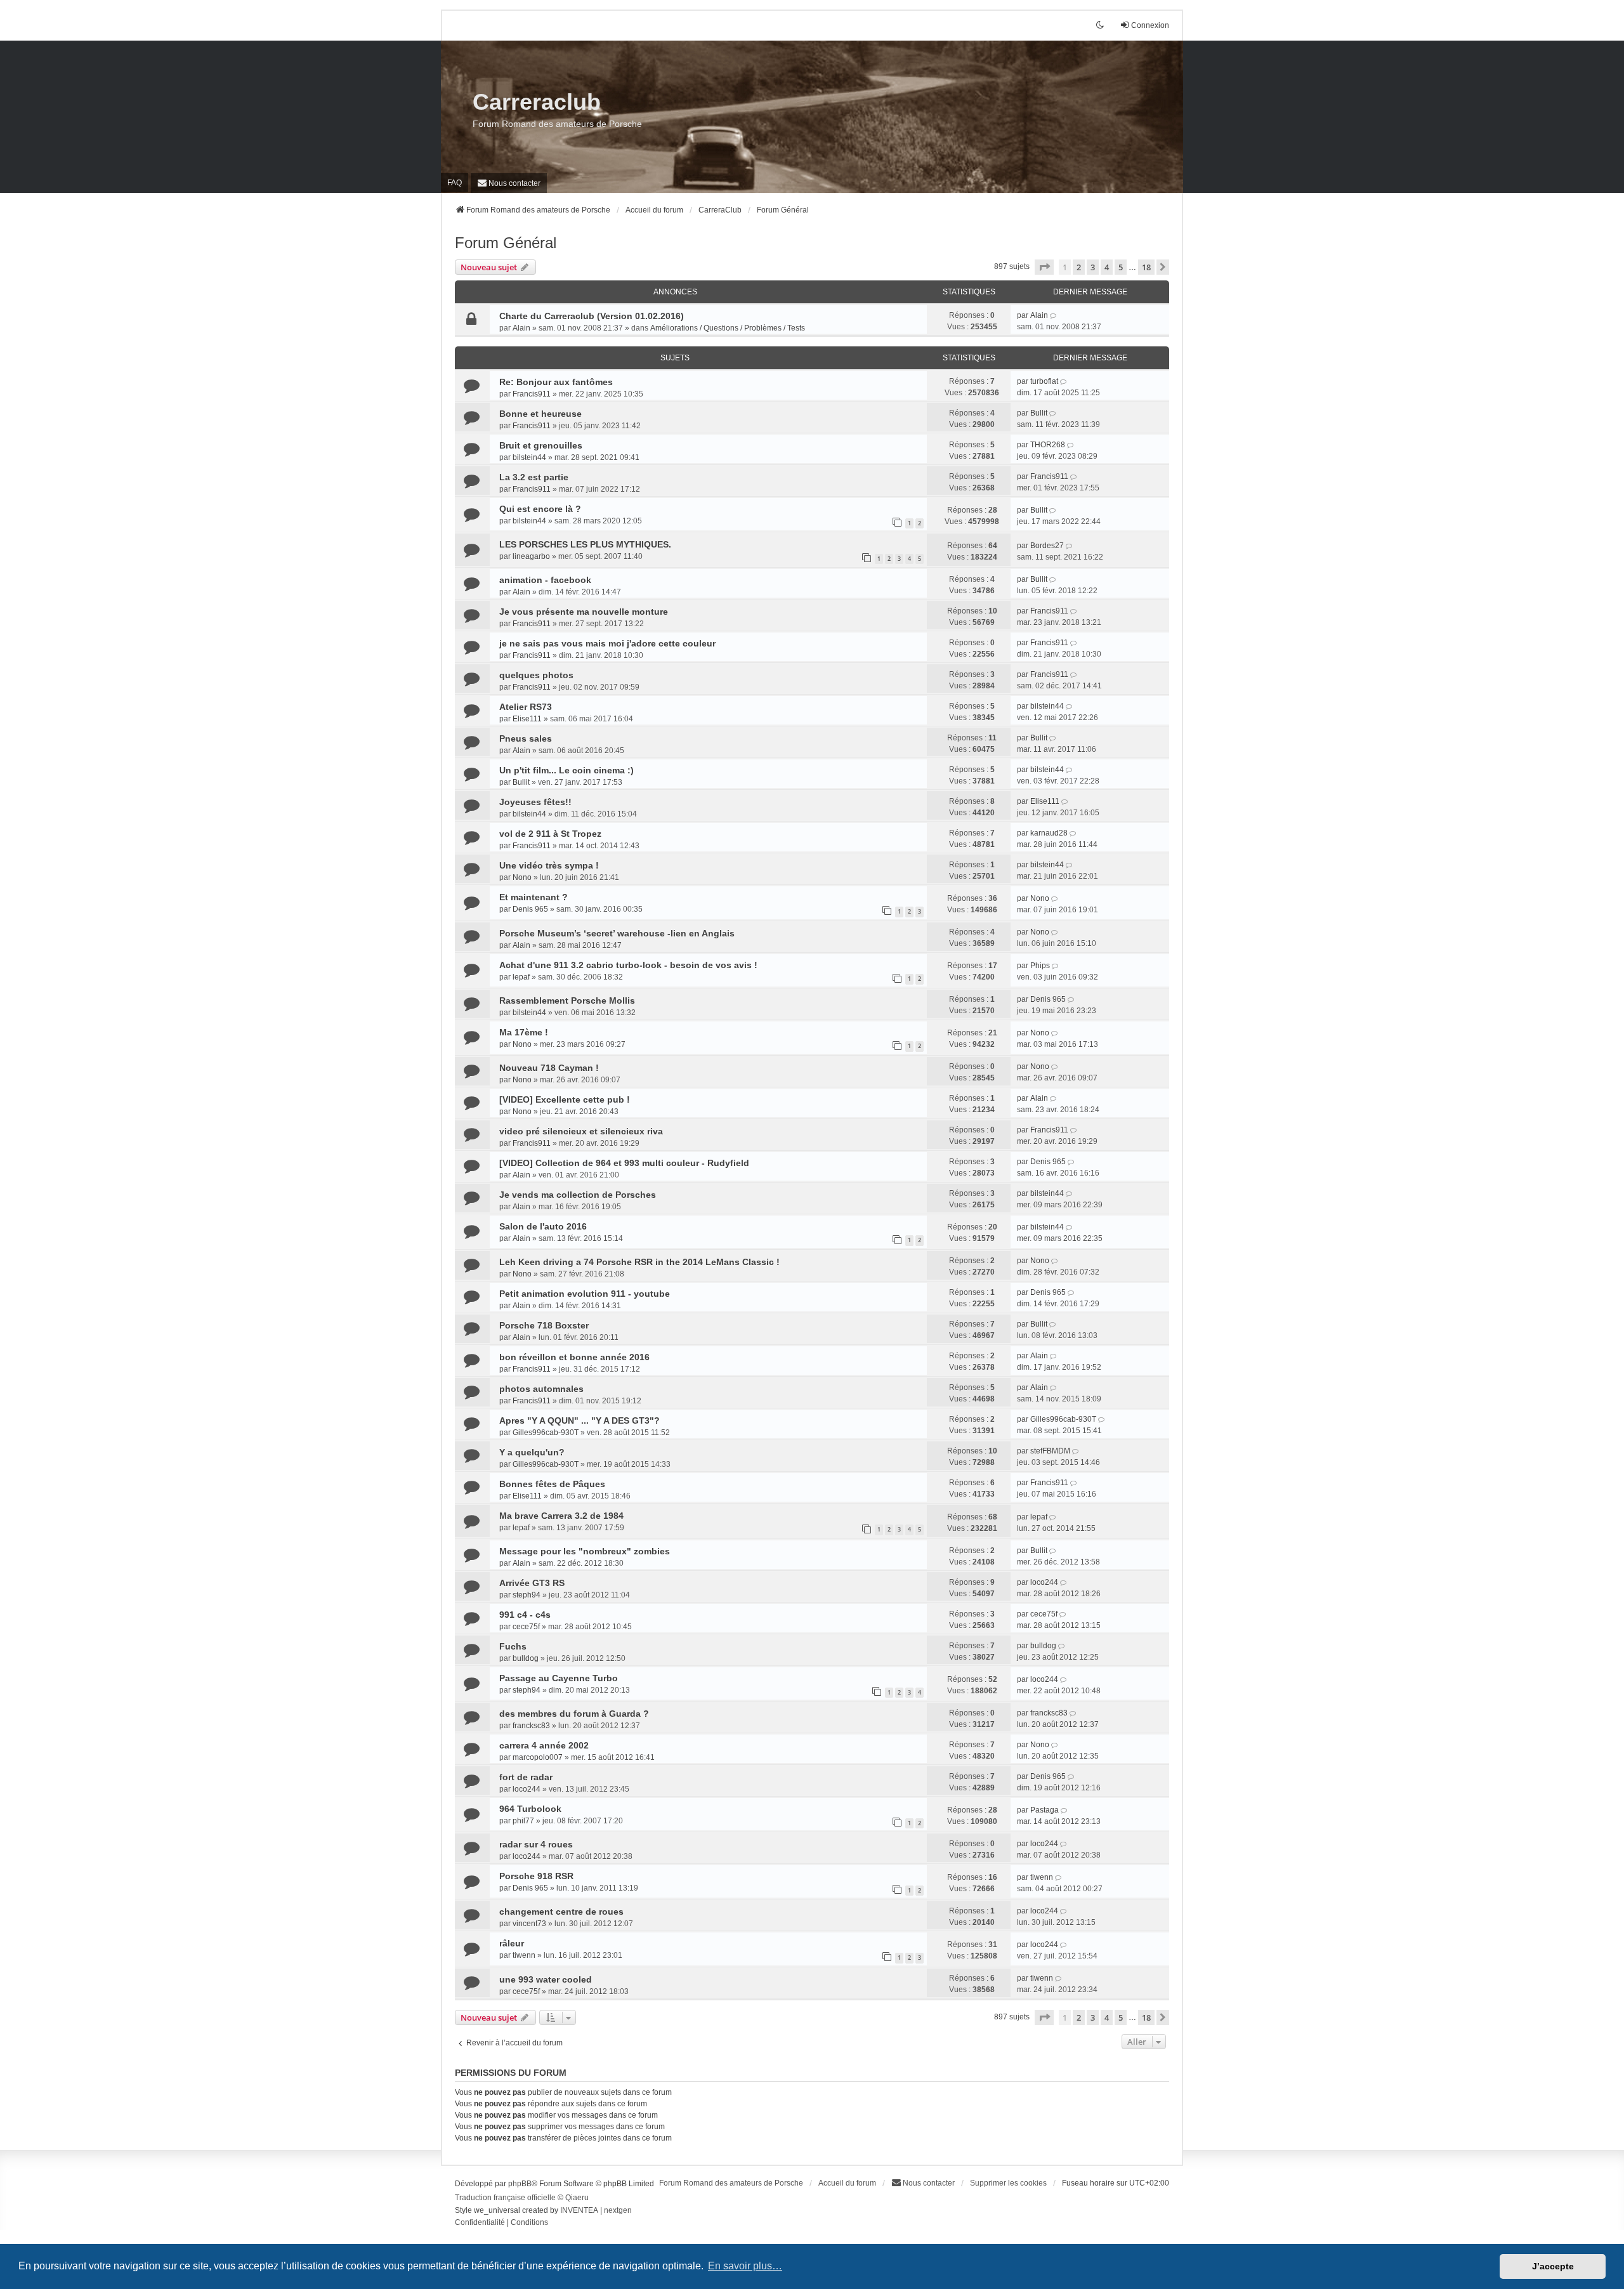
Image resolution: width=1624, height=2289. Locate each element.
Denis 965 (530, 909)
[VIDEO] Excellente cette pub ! (565, 1099)
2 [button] (1079, 267)
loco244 (1044, 1582)
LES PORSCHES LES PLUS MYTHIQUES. (585, 544)
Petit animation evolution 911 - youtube (585, 1294)
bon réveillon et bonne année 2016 (574, 1357)
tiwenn (1042, 1877)
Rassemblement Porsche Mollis (567, 1000)
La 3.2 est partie (534, 477)
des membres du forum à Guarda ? (574, 1714)
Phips (1040, 966)
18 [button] (1146, 267)
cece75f (526, 1627)
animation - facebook (545, 580)
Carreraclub (537, 102)
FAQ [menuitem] (455, 183)
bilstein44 (529, 457)
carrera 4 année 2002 (544, 1745)
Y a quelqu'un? (532, 1452)
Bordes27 (1047, 546)
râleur (512, 1943)
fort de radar (526, 1777)
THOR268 (1048, 445)
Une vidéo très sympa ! (549, 865)
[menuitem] (509, 183)
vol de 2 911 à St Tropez (550, 834)
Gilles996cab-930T (546, 1433)
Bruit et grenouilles (541, 445)
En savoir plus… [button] (745, 2266)
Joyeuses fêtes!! (535, 802)
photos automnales (541, 1389)
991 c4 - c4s (525, 1615)
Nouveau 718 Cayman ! (549, 1068)
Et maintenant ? (534, 897)
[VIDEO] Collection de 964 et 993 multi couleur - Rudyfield (624, 1163)
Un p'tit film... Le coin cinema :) (566, 770)
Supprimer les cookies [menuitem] (1008, 2183)
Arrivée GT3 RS (532, 1583)
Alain (521, 328)
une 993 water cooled (546, 1979)
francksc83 (531, 1726)
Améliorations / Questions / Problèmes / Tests (728, 328)
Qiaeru (577, 2198)
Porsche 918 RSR (536, 1876)
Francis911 (532, 394)
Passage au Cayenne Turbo (559, 1678)
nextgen (618, 2210)
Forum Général (506, 243)
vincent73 (529, 1924)
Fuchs (513, 1646)
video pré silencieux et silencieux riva (581, 1131)
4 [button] (1107, 267)
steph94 (527, 1595)
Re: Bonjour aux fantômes (556, 382)
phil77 (523, 1821)
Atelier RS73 (526, 707)
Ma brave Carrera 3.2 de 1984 (561, 1516)
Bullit (1039, 413)
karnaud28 (1049, 833)
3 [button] (1093, 267)
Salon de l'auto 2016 (543, 1226)
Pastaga (1044, 1810)
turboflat (1044, 381)
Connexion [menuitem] (1150, 25)
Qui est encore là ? (540, 509)
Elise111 (527, 719)
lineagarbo (531, 556)
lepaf (521, 977)
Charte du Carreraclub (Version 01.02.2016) (592, 316)
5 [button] (1121, 267)
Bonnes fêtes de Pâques (552, 1484)
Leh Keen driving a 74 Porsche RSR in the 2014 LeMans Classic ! (639, 1262)
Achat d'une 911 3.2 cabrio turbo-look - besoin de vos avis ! (628, 965)
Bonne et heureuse (540, 414)
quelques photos (536, 675)
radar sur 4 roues (536, 1844)
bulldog (526, 1658)
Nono (522, 877)
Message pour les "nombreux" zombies (585, 1551)
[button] (1044, 267)
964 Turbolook (530, 1809)
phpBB (520, 2184)
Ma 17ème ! (524, 1032)
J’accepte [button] (1553, 2266)
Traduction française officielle (505, 2198)
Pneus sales (526, 738)
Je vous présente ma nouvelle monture (584, 612)
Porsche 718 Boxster (544, 1325)
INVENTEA (579, 2210)
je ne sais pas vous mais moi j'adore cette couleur (607, 643)
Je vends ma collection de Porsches (578, 1195)
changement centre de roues (561, 1912)
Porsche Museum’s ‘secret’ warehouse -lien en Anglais (617, 933)
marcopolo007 (538, 1757)
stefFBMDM (1050, 1451)
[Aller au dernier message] (1054, 315)
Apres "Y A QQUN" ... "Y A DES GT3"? (580, 1420)
